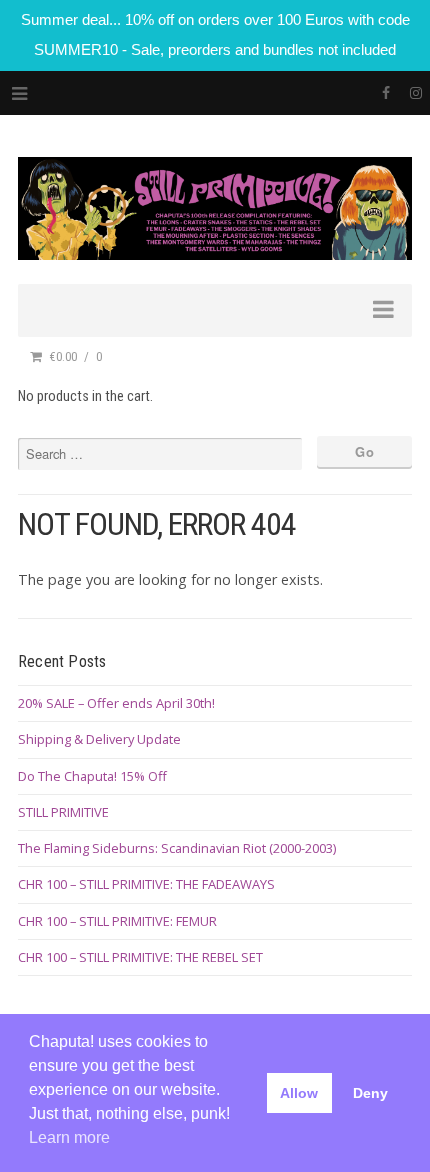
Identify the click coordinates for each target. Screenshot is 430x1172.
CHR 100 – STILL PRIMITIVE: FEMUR (117, 921)
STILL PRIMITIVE (63, 812)
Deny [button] (370, 1093)
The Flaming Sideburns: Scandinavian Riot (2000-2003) (177, 848)
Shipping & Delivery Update (99, 739)
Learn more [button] (69, 1137)
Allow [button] (299, 1093)
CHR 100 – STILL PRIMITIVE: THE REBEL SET (140, 957)
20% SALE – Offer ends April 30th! (116, 703)
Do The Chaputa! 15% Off (92, 776)
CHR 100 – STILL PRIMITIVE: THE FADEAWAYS (146, 884)
